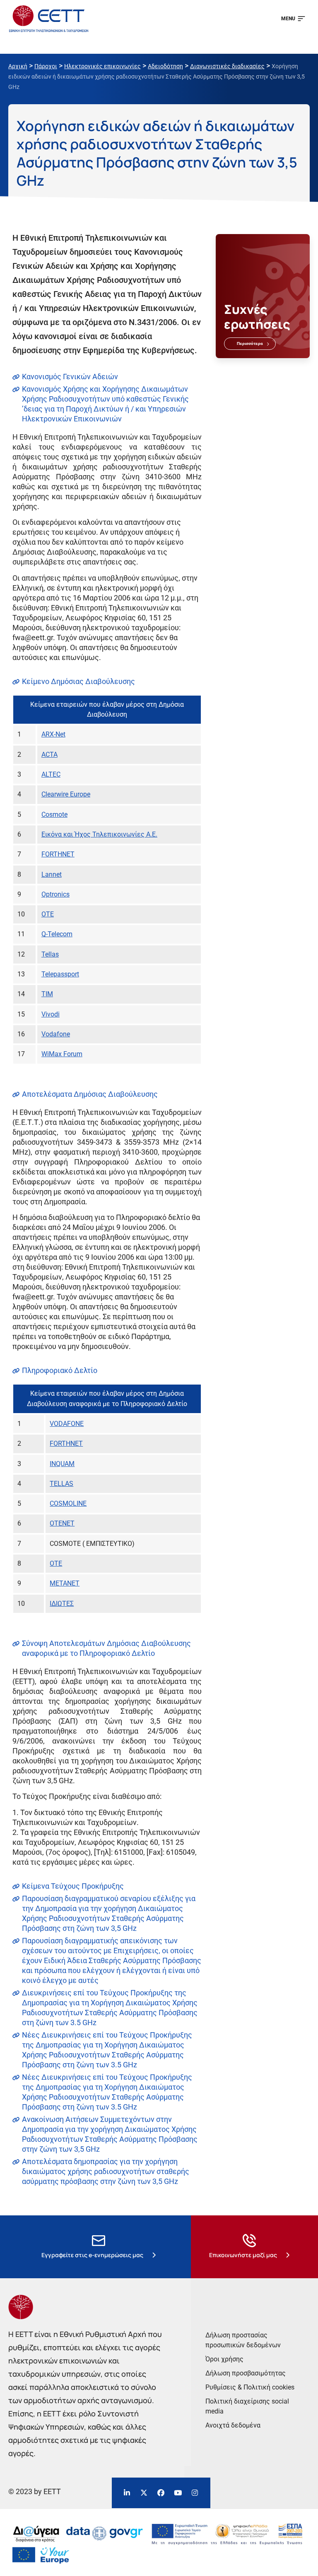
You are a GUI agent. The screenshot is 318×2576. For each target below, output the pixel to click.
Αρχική (18, 66)
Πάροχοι (46, 66)
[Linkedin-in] (127, 2493)
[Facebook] (161, 2493)
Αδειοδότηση (165, 66)
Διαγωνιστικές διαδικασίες (227, 66)
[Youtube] (178, 2493)
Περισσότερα (250, 343)
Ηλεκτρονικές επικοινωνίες (102, 66)
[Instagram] (195, 2493)
